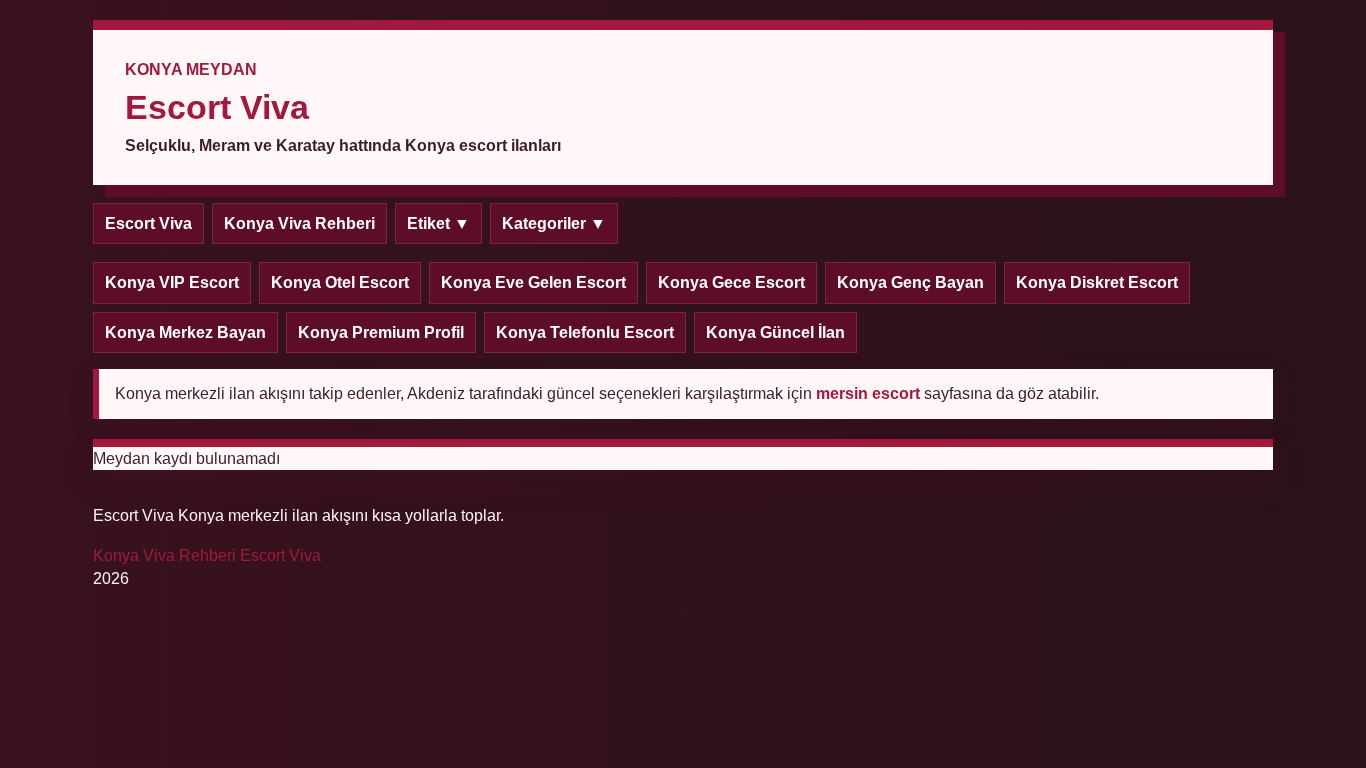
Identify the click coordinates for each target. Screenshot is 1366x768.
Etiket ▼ (438, 223)
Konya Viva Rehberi (299, 223)
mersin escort (868, 393)
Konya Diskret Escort (1097, 282)
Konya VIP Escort (172, 282)
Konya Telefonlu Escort (585, 332)
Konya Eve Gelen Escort (533, 282)
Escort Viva (148, 223)
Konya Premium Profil (381, 332)
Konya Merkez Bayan (185, 332)
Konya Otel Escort (340, 282)
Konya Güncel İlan (775, 332)
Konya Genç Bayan (910, 282)
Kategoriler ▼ (554, 223)
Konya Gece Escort (731, 282)
